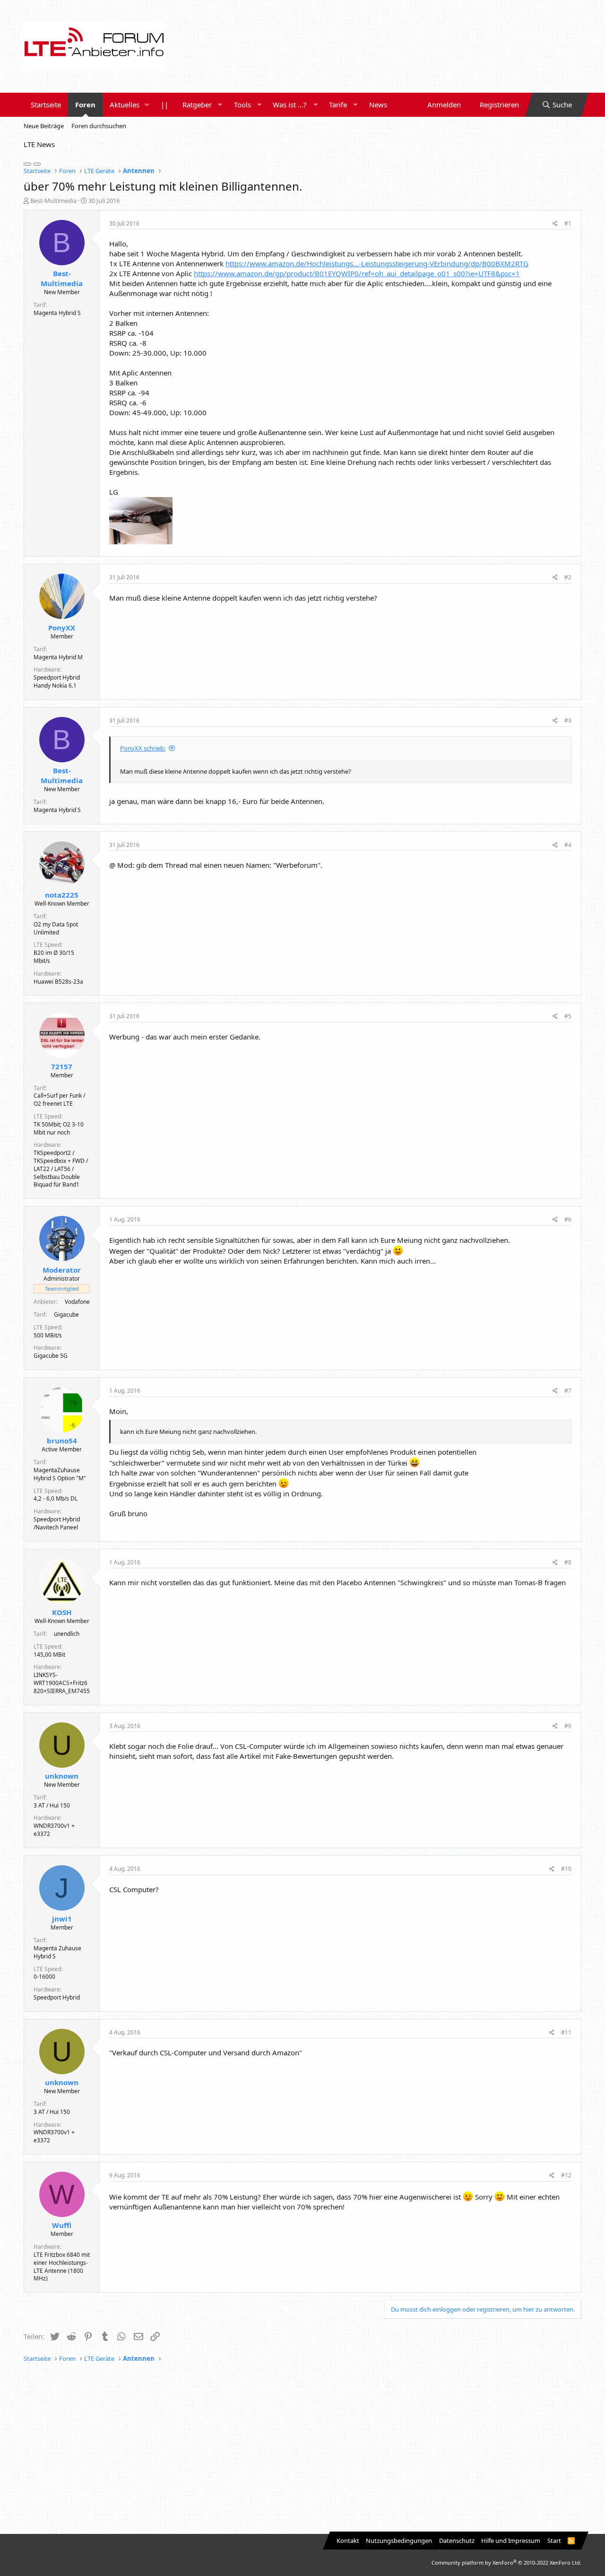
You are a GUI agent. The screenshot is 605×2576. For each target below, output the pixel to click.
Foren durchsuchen (99, 126)
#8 (568, 1562)
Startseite (46, 105)
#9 (568, 1726)
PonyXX (62, 628)
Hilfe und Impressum (511, 2541)
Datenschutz (457, 2541)
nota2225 (62, 895)
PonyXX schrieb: (143, 748)
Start (554, 2541)
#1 (568, 223)
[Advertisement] (302, 2449)
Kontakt (348, 2541)
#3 (568, 720)
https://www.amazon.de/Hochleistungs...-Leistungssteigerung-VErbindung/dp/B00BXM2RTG (377, 263)
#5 (568, 1016)
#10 (566, 1869)
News (378, 105)
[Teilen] (555, 224)
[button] (147, 105)
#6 (568, 1219)
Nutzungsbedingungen (399, 2541)
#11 (566, 2032)
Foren (85, 105)
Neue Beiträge (44, 126)
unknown (62, 1776)
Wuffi (62, 2225)
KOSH (62, 1612)
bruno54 (62, 1441)
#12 (566, 2175)
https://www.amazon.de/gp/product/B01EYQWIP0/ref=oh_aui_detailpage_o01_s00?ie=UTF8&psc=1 (357, 273)
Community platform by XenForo (506, 2563)
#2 (568, 577)
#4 (568, 845)
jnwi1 (62, 1919)
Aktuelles (125, 105)
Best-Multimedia (53, 201)
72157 (62, 1066)
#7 (568, 1391)
